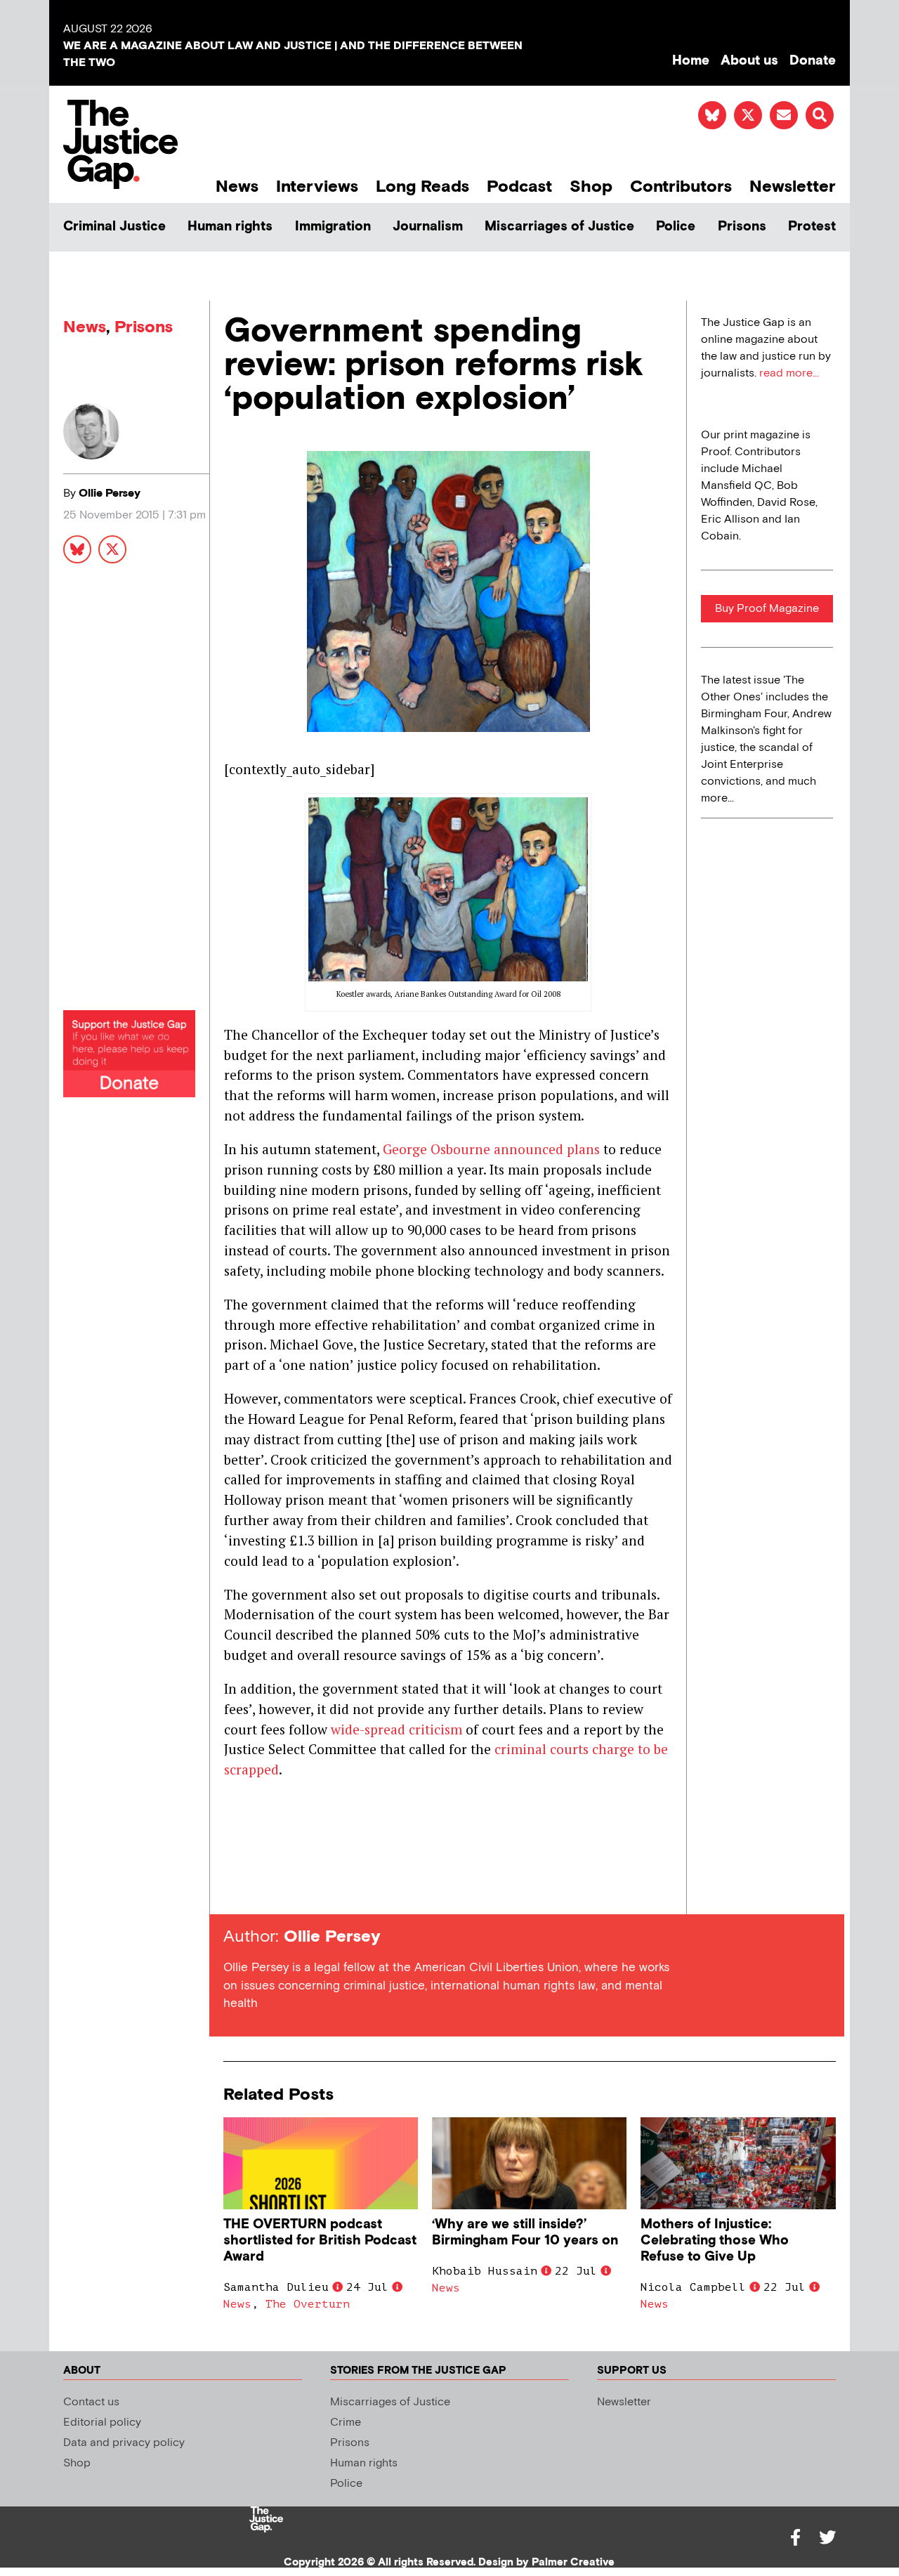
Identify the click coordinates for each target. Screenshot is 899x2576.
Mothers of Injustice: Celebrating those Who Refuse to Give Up (715, 2241)
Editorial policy (102, 2423)
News (237, 187)
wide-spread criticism (396, 1729)
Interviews (317, 187)
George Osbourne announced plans (491, 1149)
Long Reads (422, 187)
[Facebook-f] (795, 2537)
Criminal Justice (114, 227)
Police (676, 227)
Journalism (428, 227)
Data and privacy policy (124, 2443)
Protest (812, 227)
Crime (346, 2423)
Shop (591, 187)
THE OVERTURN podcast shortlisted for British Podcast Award (320, 2241)
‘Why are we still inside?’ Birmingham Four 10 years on (525, 2232)
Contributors (681, 187)
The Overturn (308, 2304)
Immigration (333, 227)
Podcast (519, 187)
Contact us (91, 2402)
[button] (820, 115)
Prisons (742, 227)
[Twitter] (827, 2537)
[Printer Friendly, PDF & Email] (234, 1889)
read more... (789, 373)
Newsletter (793, 187)
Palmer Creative (573, 2562)
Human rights (230, 227)
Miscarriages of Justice (559, 227)
